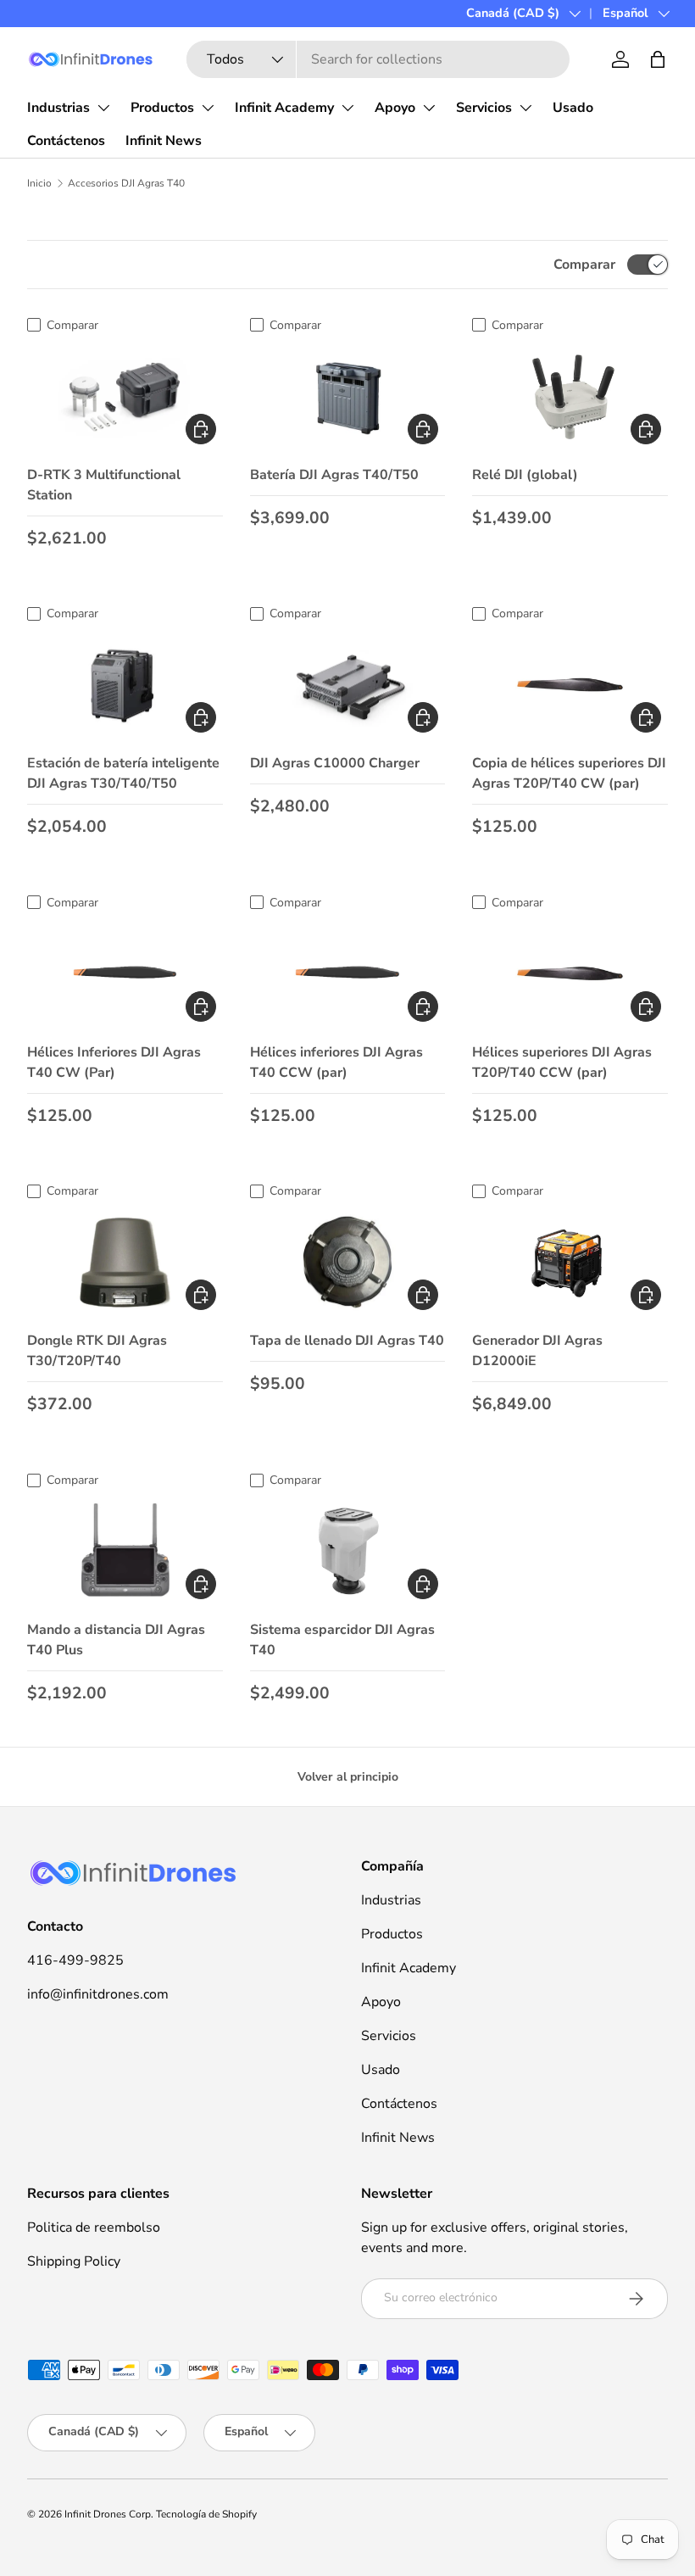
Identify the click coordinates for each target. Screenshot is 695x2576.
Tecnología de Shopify (206, 2514)
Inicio (39, 183)
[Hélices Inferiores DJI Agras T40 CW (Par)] (125, 973)
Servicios (484, 108)
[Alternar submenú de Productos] (208, 108)
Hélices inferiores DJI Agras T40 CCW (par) (336, 1062)
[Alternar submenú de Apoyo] (429, 108)
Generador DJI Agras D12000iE (537, 1351)
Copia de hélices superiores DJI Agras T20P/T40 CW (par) (569, 773)
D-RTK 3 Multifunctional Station (104, 485)
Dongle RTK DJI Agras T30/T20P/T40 (97, 1351)
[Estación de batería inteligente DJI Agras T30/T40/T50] (125, 685)
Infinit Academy (284, 108)
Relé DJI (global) (525, 475)
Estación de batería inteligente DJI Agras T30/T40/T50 (123, 773)
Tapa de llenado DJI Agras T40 (347, 1341)
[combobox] (378, 59)
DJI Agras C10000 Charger (335, 763)
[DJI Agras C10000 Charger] (348, 685)
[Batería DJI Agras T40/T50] (348, 396)
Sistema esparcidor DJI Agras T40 (342, 1640)
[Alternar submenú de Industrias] (103, 108)
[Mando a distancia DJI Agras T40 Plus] (125, 1551)
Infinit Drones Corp (108, 2514)
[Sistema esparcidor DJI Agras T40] (348, 1551)
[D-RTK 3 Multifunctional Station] (125, 396)
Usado (573, 108)
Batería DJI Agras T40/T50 (334, 475)
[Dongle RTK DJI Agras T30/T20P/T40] (125, 1263)
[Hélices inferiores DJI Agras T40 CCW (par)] (348, 973)
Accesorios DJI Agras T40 (126, 183)
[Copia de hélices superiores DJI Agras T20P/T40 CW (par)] (570, 685)
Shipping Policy (74, 2261)
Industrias (58, 108)
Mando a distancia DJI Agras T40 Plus (116, 1640)
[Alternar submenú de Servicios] (525, 108)
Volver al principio (348, 1777)
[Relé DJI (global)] (570, 396)
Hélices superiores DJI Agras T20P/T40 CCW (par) (562, 1062)
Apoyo (395, 108)
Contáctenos (66, 141)
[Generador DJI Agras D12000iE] (570, 1263)
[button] (658, 59)
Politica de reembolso (94, 2228)
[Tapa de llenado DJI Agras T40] (348, 1263)
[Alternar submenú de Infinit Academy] (347, 108)
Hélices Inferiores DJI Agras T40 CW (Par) (114, 1062)
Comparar (584, 265)
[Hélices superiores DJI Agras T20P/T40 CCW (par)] (570, 973)
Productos (162, 108)
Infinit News (164, 141)
